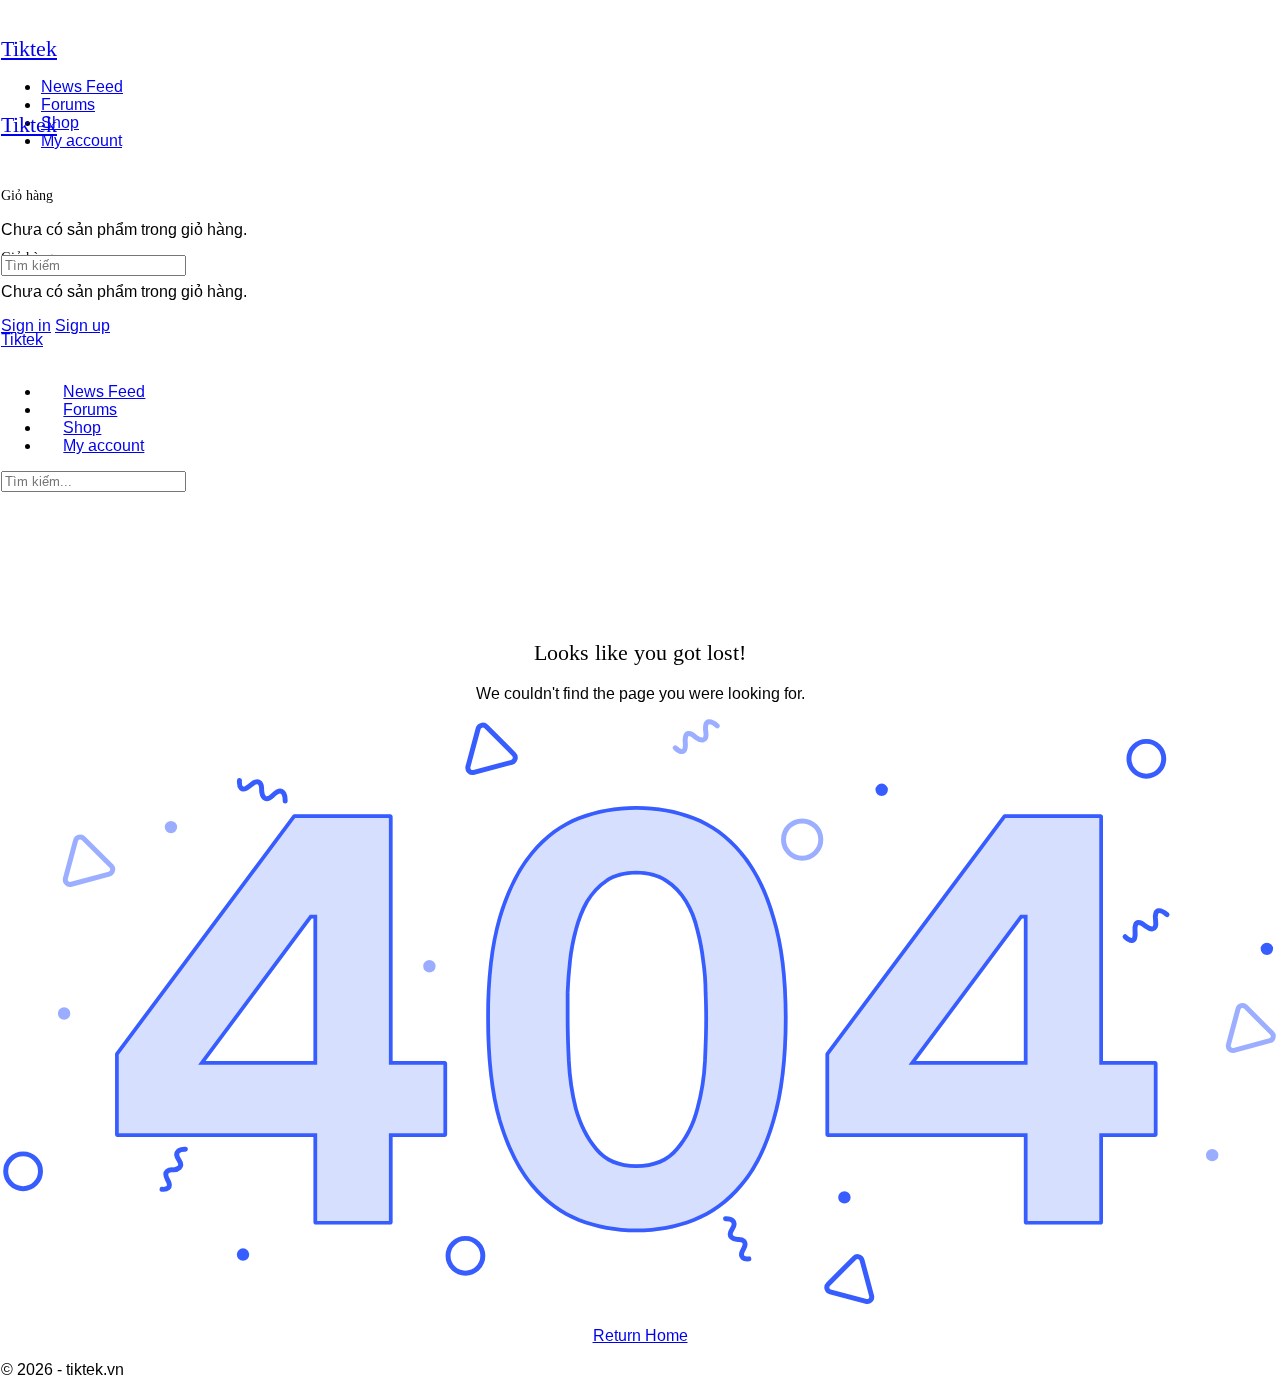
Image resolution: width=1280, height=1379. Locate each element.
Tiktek (29, 48)
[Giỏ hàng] (12, 164)
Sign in (26, 325)
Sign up (82, 325)
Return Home (640, 1335)
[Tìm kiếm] (12, 208)
